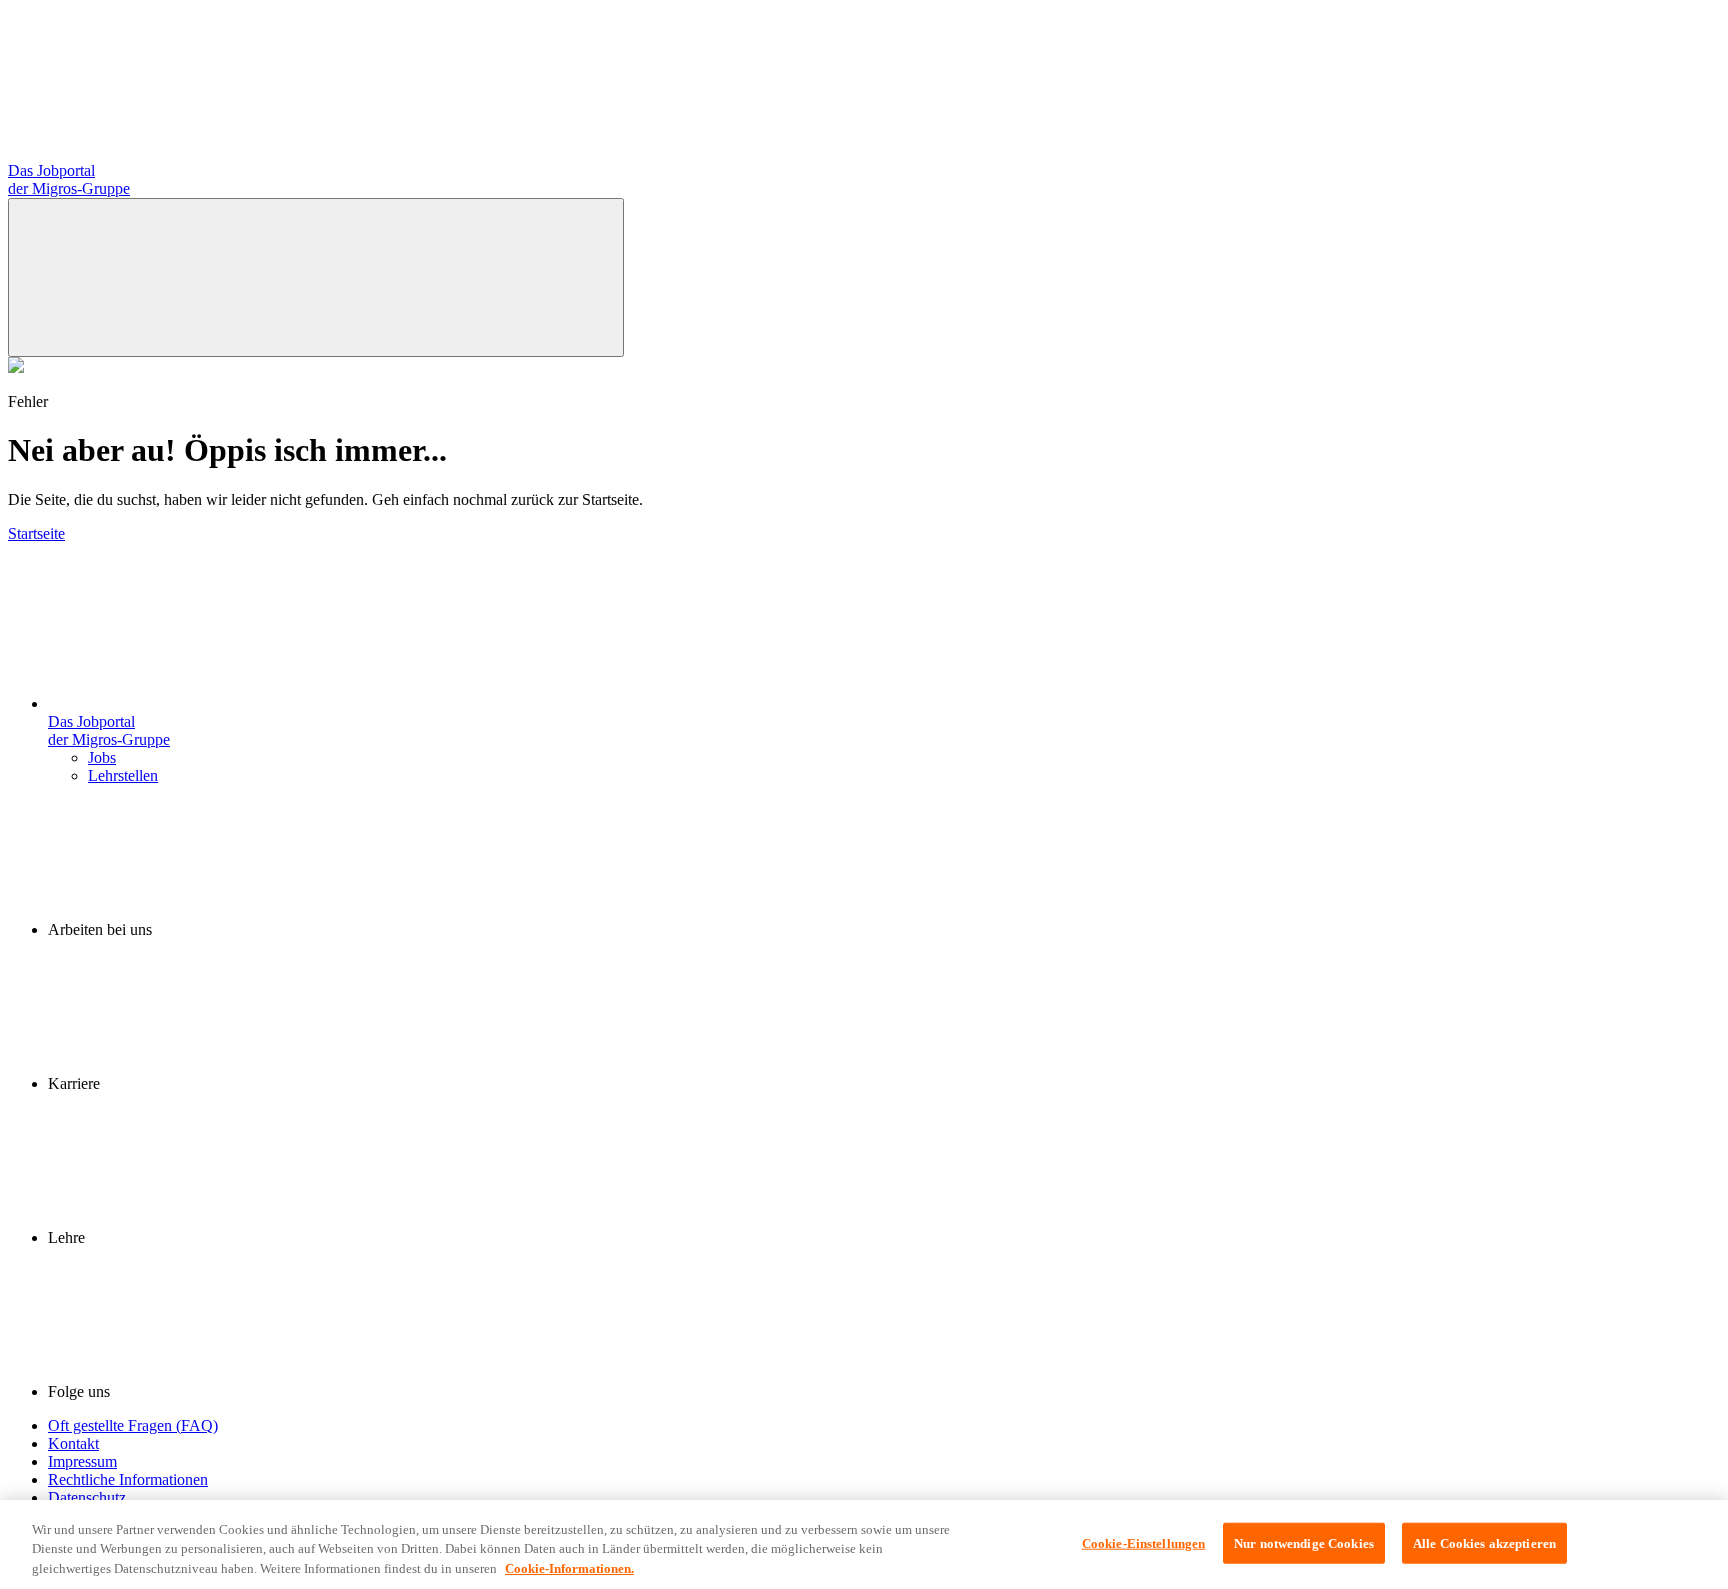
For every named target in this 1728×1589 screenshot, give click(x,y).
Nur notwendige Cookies (1304, 1542)
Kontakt (73, 1443)
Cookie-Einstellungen (1144, 1542)
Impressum (82, 1461)
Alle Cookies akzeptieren (1484, 1542)
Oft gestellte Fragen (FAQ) (133, 1425)
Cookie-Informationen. (569, 1568)
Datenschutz (87, 1497)
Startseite (36, 533)
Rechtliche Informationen (128, 1479)
